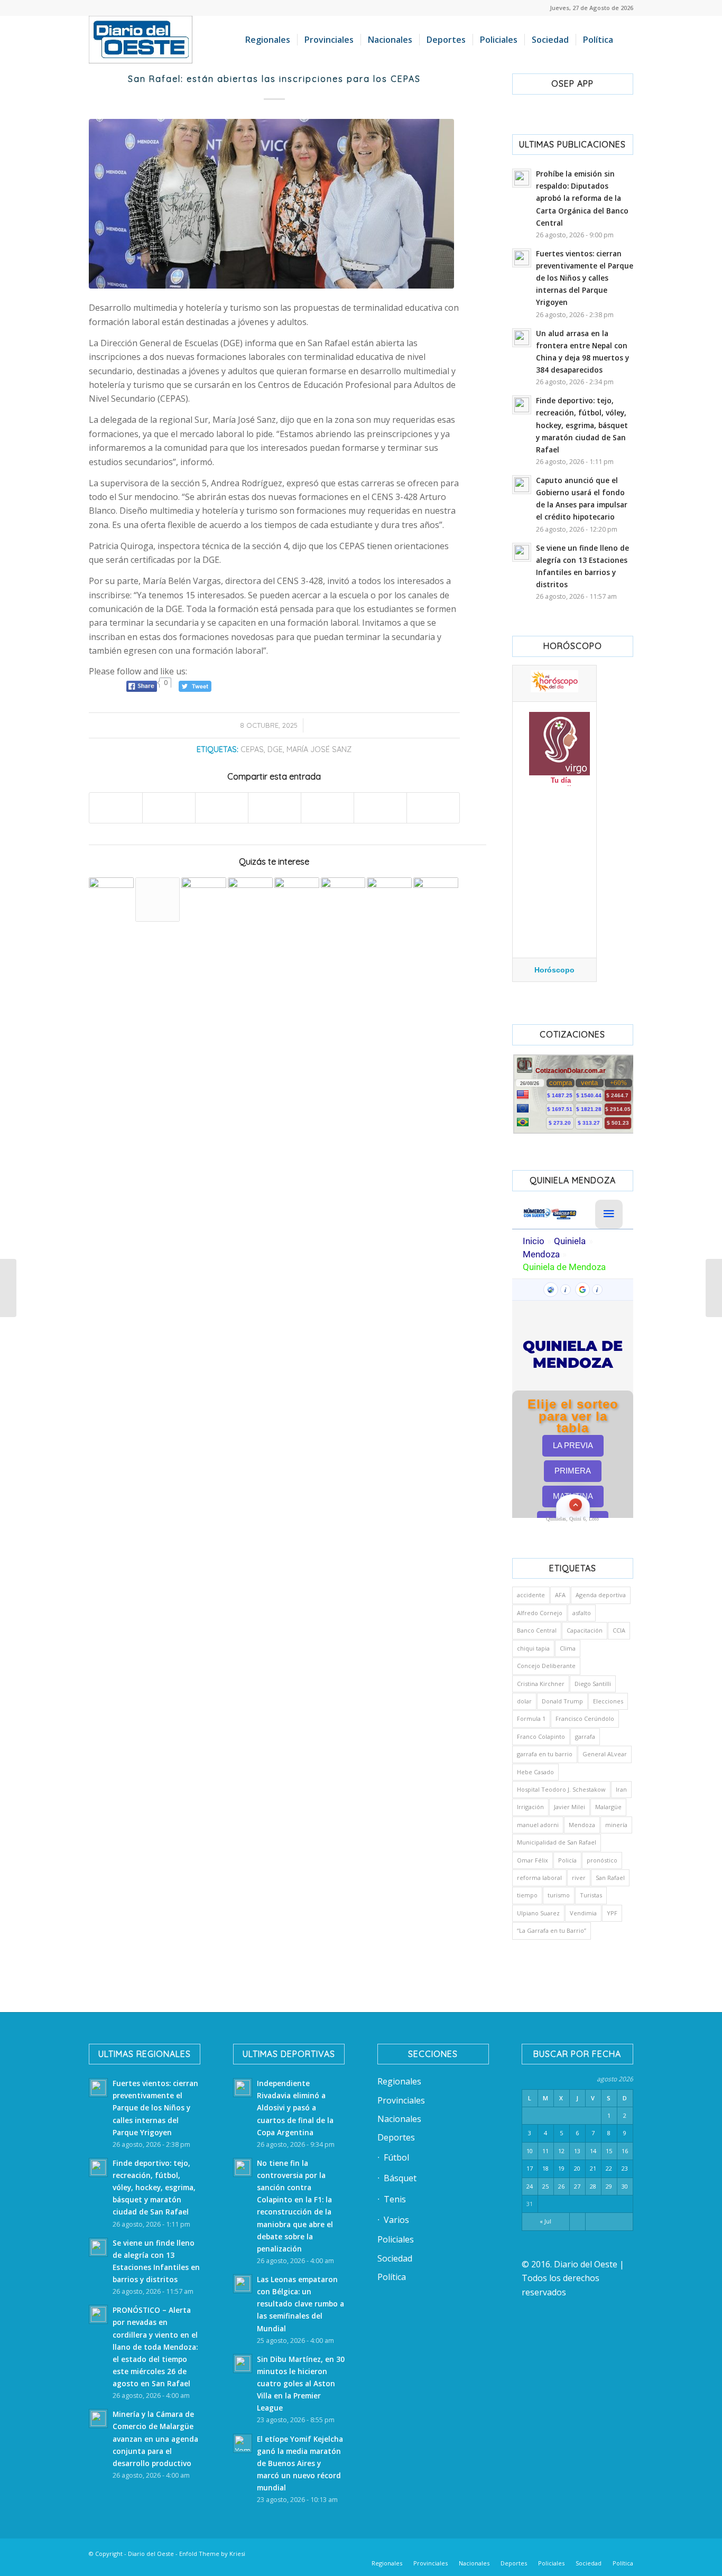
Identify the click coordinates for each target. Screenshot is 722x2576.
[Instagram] (562, 2552)
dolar (524, 1701)
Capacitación (585, 1630)
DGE (275, 749)
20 (577, 2168)
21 (593, 2168)
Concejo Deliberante (546, 1666)
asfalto (582, 1613)
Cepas (252, 749)
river (579, 1878)
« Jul (545, 2221)
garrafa (585, 1736)
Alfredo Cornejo (540, 1613)
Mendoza (582, 1825)
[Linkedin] (514, 2552)
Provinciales (401, 2100)
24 (530, 2186)
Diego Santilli (593, 1684)
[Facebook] (498, 2552)
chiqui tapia (533, 1648)
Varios (396, 2220)
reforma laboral (539, 1878)
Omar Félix (533, 1860)
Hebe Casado (535, 1772)
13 (577, 2151)
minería (616, 1825)
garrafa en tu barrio (545, 1754)
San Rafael (610, 1878)
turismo (559, 1895)
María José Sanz (319, 749)
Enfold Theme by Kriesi (212, 2554)
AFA (560, 1595)
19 (561, 2168)
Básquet (400, 2178)
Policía (567, 1860)
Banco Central (537, 1630)
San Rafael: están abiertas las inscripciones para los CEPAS (274, 79)
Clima (568, 1648)
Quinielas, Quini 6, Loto (572, 1519)
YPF (612, 1913)
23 (625, 2168)
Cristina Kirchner (541, 1684)
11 (545, 2151)
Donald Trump (562, 1701)
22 (609, 2168)
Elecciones (608, 1701)
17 (530, 2168)
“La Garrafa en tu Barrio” (552, 1930)
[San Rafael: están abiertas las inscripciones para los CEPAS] (274, 204)
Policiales (396, 2239)
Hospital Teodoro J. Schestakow (561, 1789)
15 (609, 2151)
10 (530, 2151)
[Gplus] (609, 2552)
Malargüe (608, 1807)
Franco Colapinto (541, 1736)
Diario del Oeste (151, 2554)
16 (625, 2151)
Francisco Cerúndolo (585, 1718)
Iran (621, 1789)
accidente (531, 1595)
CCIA (619, 1630)
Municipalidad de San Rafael (557, 1842)
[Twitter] (530, 2552)
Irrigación (530, 1807)
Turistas (591, 1895)
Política (392, 2277)
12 (561, 2151)
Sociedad (395, 2258)
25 (545, 2186)
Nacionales (399, 2119)
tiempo (527, 1895)
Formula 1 (531, 1718)
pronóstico (602, 1860)
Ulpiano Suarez (538, 1913)
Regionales (399, 2081)
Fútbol (396, 2157)
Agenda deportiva (601, 1595)
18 (545, 2168)
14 (593, 2151)
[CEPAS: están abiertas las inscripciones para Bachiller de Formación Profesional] (250, 900)
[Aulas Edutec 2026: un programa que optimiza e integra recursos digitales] (204, 900)
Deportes (396, 2137)
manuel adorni (538, 1825)
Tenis (395, 2199)
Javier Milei (570, 1807)
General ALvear (605, 1754)
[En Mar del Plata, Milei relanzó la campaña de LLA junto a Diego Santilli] (8, 1288)
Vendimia (583, 1913)
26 (561, 2186)
